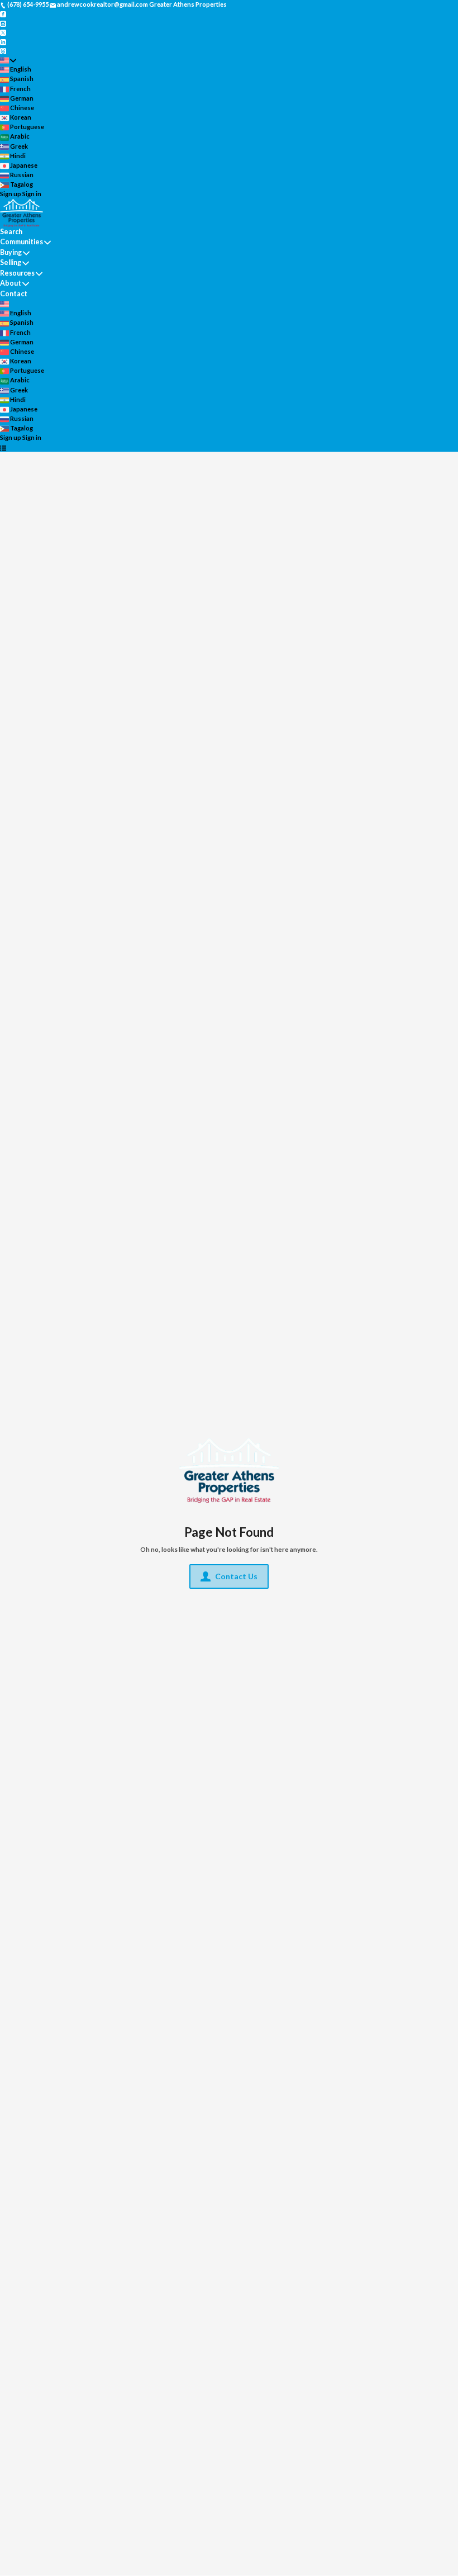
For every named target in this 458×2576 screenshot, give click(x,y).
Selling (11, 262)
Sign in (32, 194)
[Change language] (8, 60)
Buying (11, 252)
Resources (17, 273)
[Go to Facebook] (3, 14)
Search (11, 232)
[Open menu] (3, 448)
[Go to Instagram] (3, 23)
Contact (14, 294)
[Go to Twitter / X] (3, 32)
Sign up (11, 194)
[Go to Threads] (3, 51)
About (11, 283)
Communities (22, 242)
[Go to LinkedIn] (3, 41)
